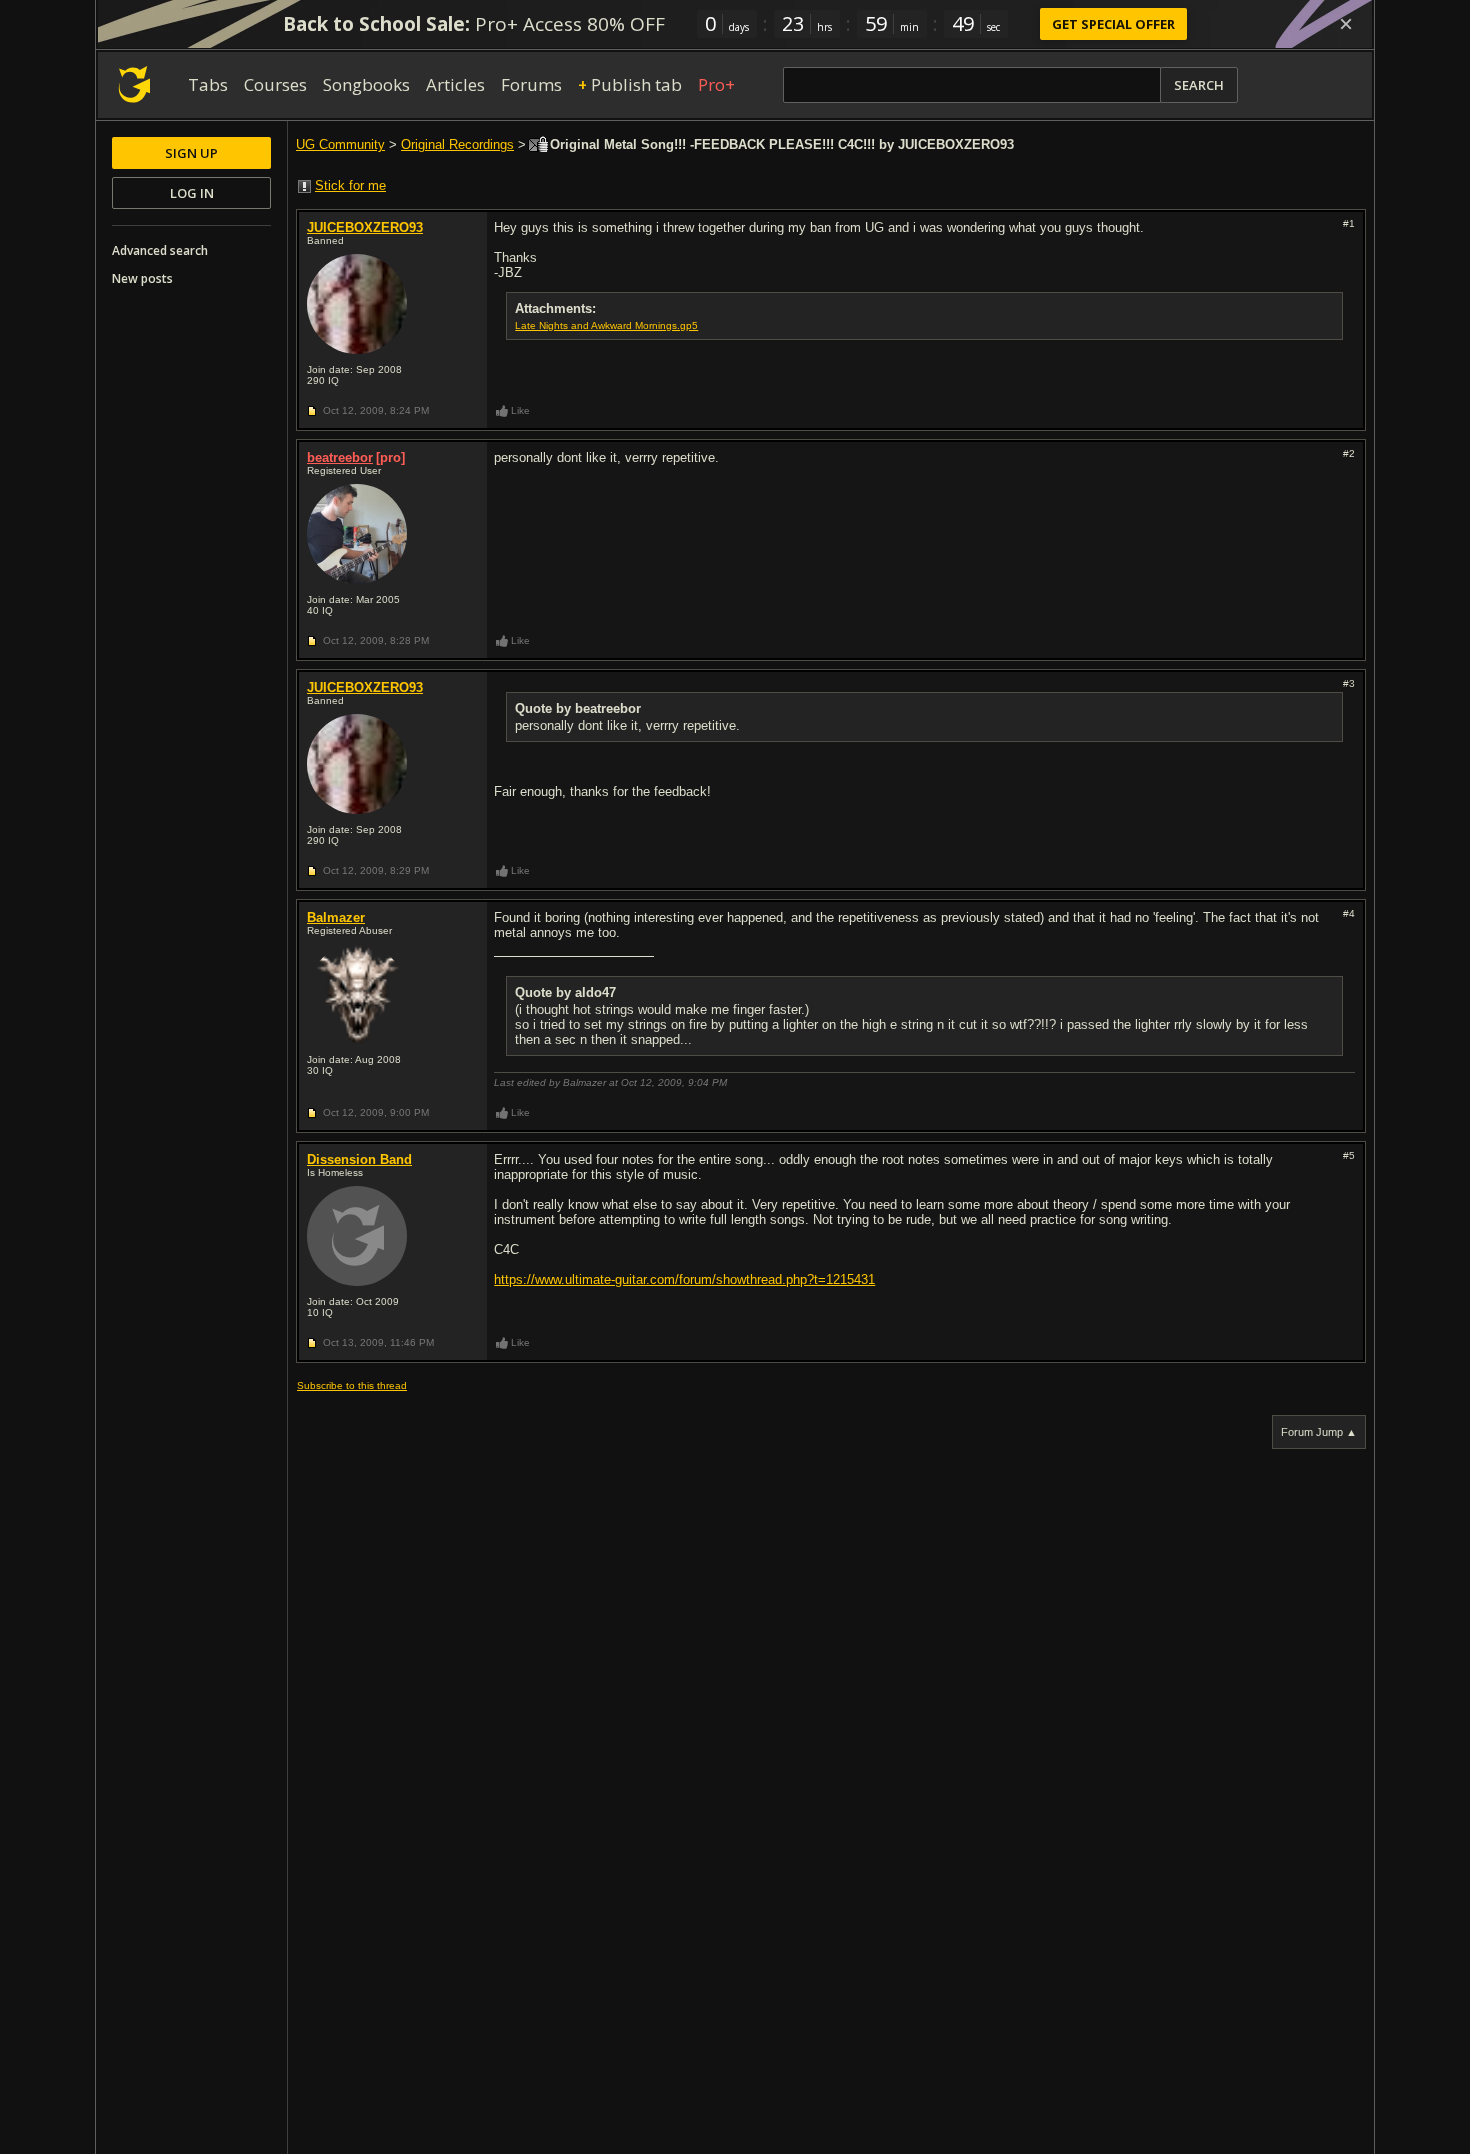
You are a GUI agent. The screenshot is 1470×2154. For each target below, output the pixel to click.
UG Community (340, 144)
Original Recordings (457, 144)
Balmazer (336, 917)
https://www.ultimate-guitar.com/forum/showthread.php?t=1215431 (684, 1279)
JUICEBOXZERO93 (365, 227)
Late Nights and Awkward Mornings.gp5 (606, 325)
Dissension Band (359, 1159)
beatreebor (340, 457)
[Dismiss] (1346, 24)
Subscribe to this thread (352, 1385)
